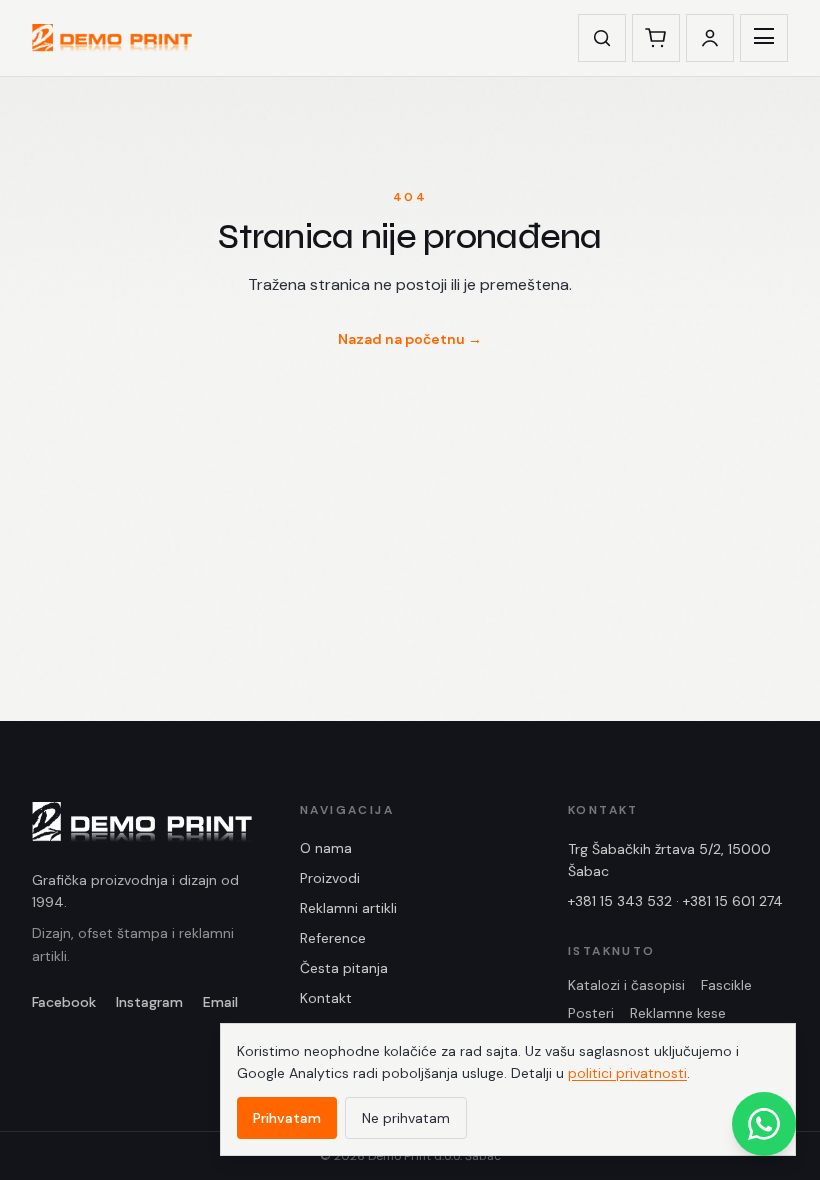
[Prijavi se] (710, 38)
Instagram (149, 1002)
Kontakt (326, 998)
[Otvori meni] (764, 38)
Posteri (591, 1013)
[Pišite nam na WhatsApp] (764, 1124)
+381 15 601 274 (733, 901)
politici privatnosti (627, 1073)
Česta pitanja (344, 968)
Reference (333, 938)
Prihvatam (287, 1118)
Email (220, 1002)
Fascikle (726, 985)
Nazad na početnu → (410, 339)
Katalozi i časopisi (626, 985)
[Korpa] (656, 38)
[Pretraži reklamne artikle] (602, 38)
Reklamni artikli (348, 908)
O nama (326, 848)
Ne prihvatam (406, 1118)
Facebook (64, 1002)
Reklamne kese (678, 1013)
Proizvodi (330, 878)
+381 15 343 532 (620, 901)
